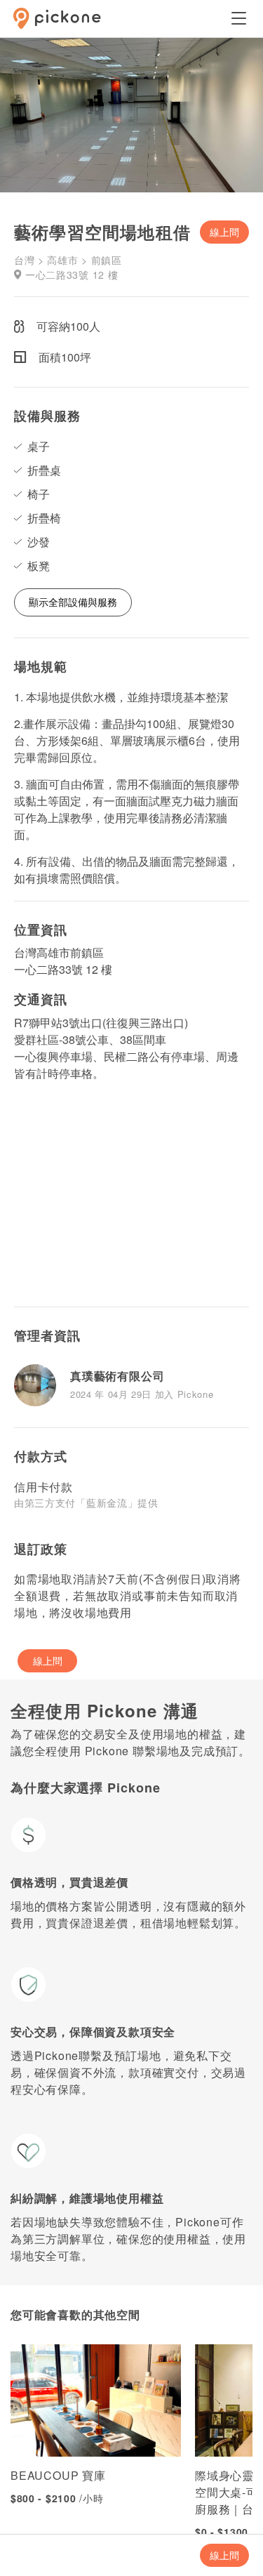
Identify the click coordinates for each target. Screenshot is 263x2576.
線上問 (224, 232)
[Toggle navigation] (238, 18)
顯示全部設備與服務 (73, 602)
